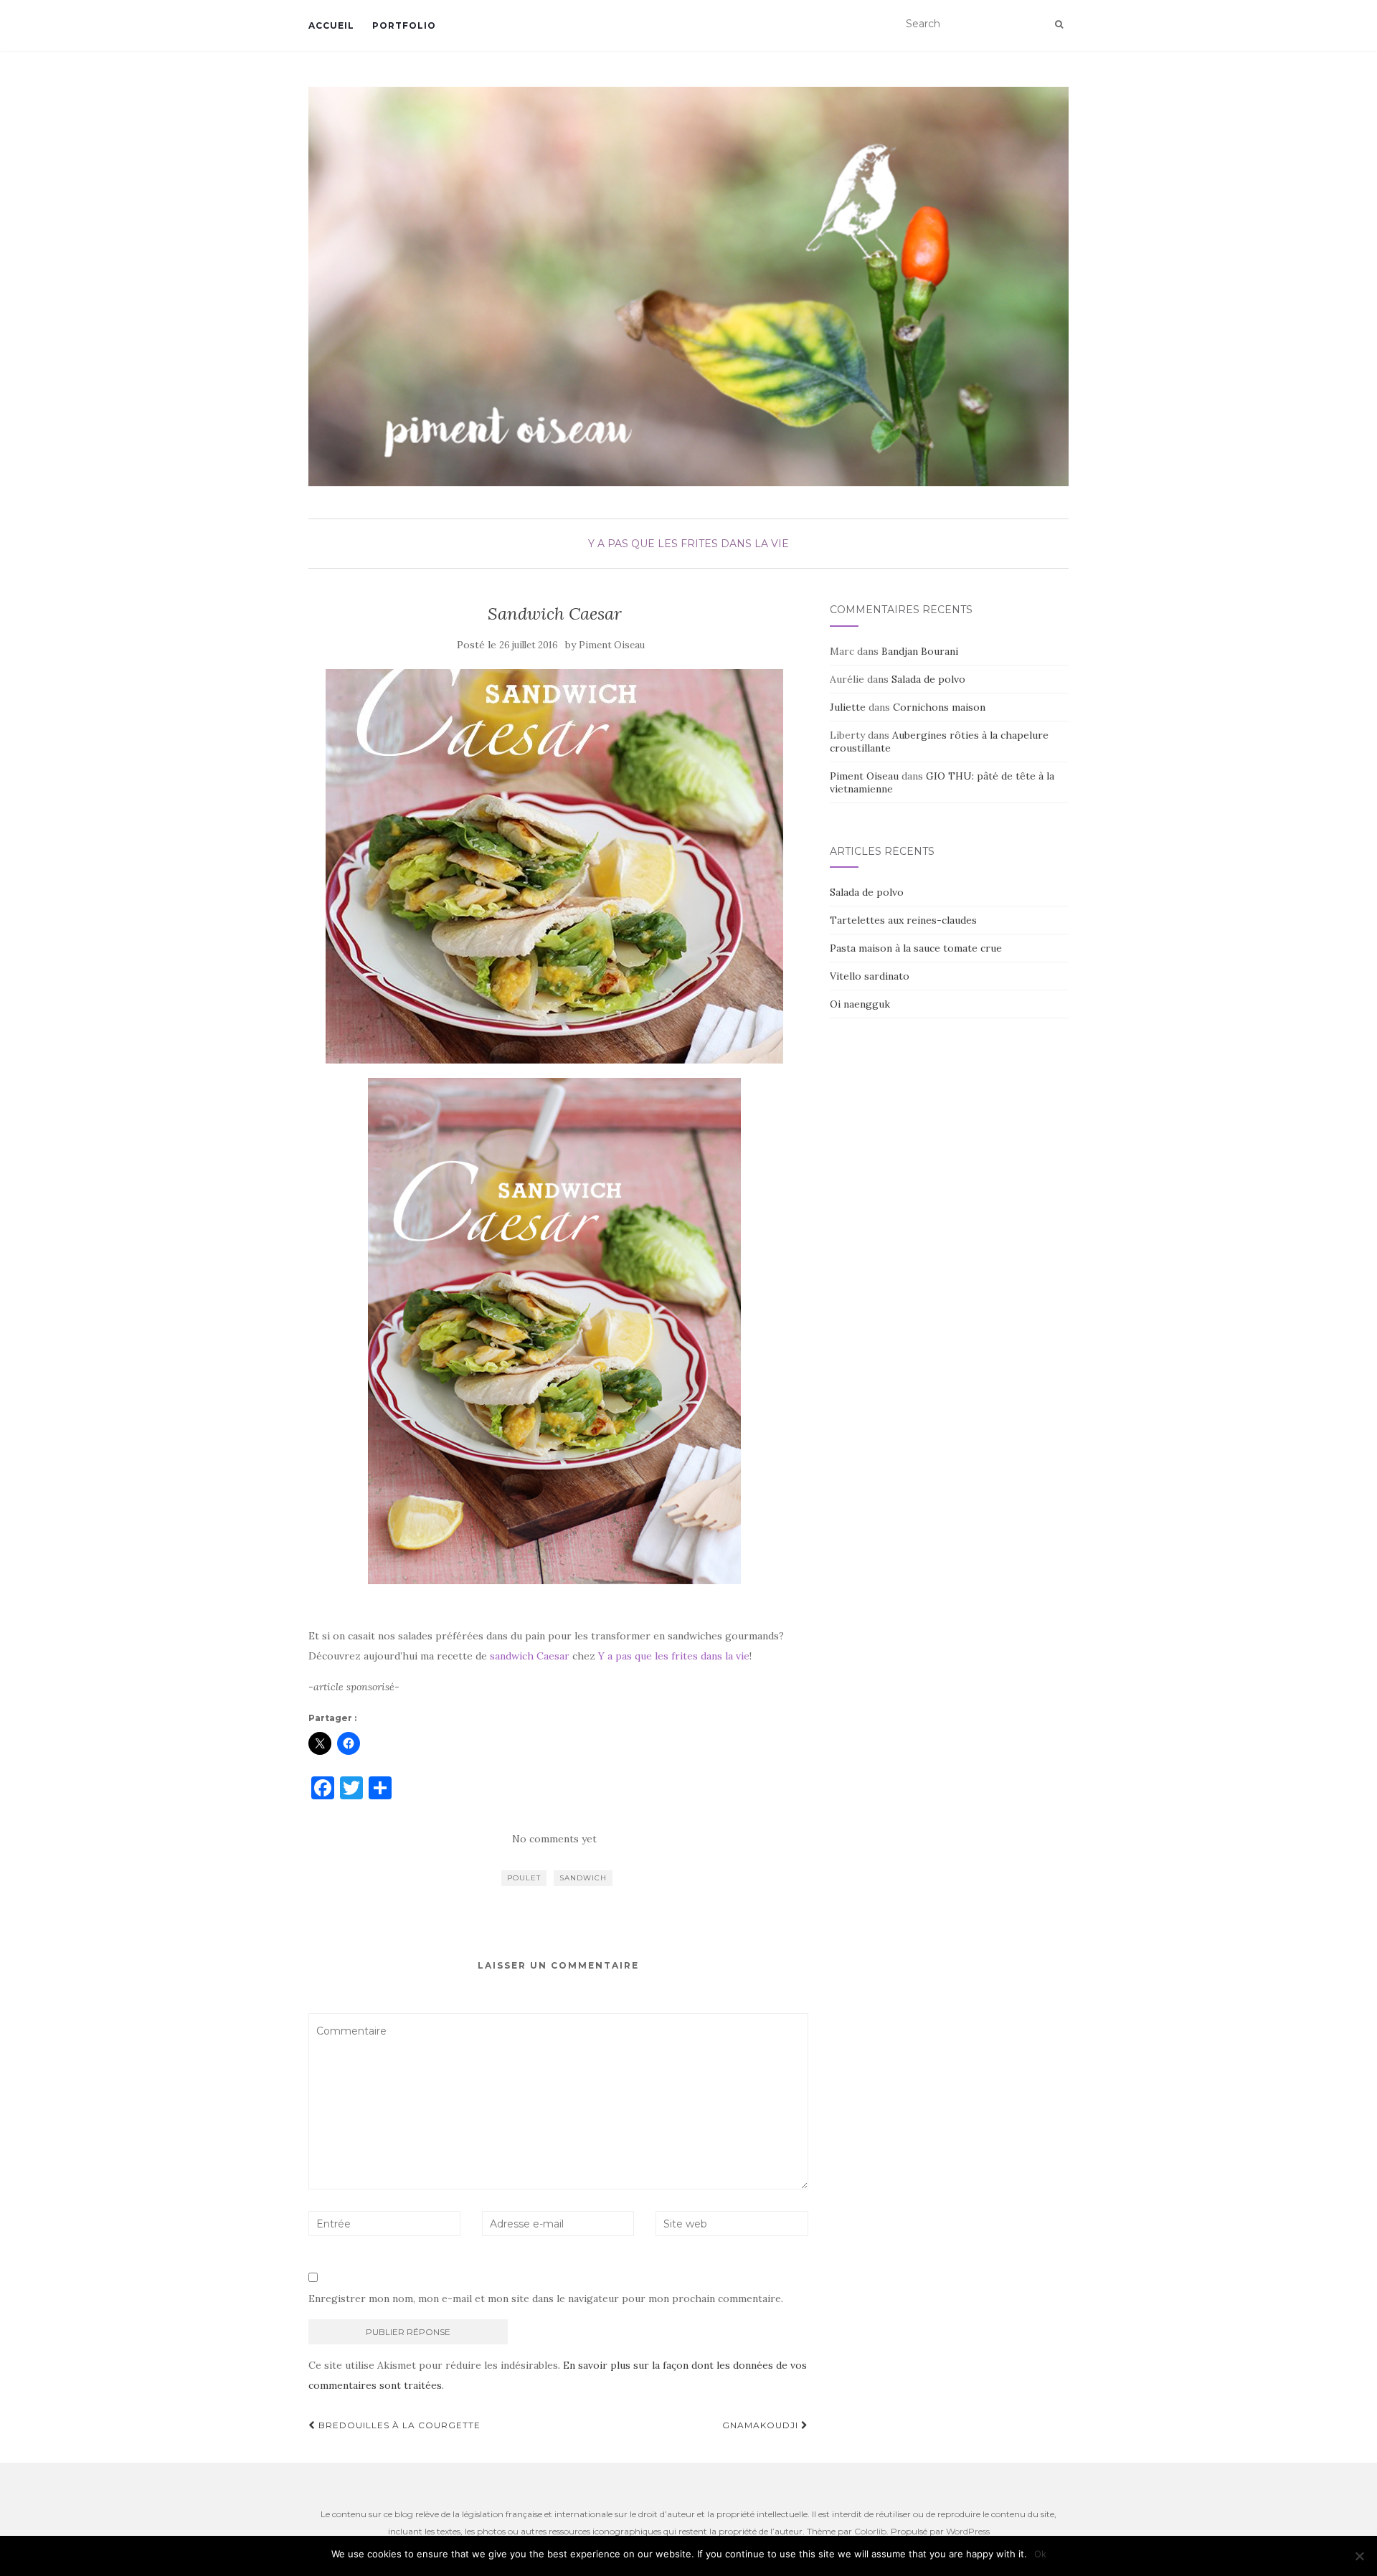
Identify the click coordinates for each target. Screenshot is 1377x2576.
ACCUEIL (331, 25)
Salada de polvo (928, 679)
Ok (1040, 2554)
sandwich (583, 1878)
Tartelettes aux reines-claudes (903, 920)
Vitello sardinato (870, 976)
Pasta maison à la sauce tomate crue (916, 948)
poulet (524, 1878)
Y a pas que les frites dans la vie (688, 544)
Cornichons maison (939, 707)
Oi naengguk (860, 1004)
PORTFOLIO (404, 25)
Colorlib (870, 2531)
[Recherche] (1059, 24)
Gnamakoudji (762, 2425)
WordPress (968, 2531)
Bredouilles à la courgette (398, 2425)
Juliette (848, 707)
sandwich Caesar (530, 1656)
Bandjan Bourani (920, 651)
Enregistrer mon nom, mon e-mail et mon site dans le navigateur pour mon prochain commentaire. (546, 2298)
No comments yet (554, 1839)
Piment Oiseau (612, 645)
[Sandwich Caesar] (555, 866)
